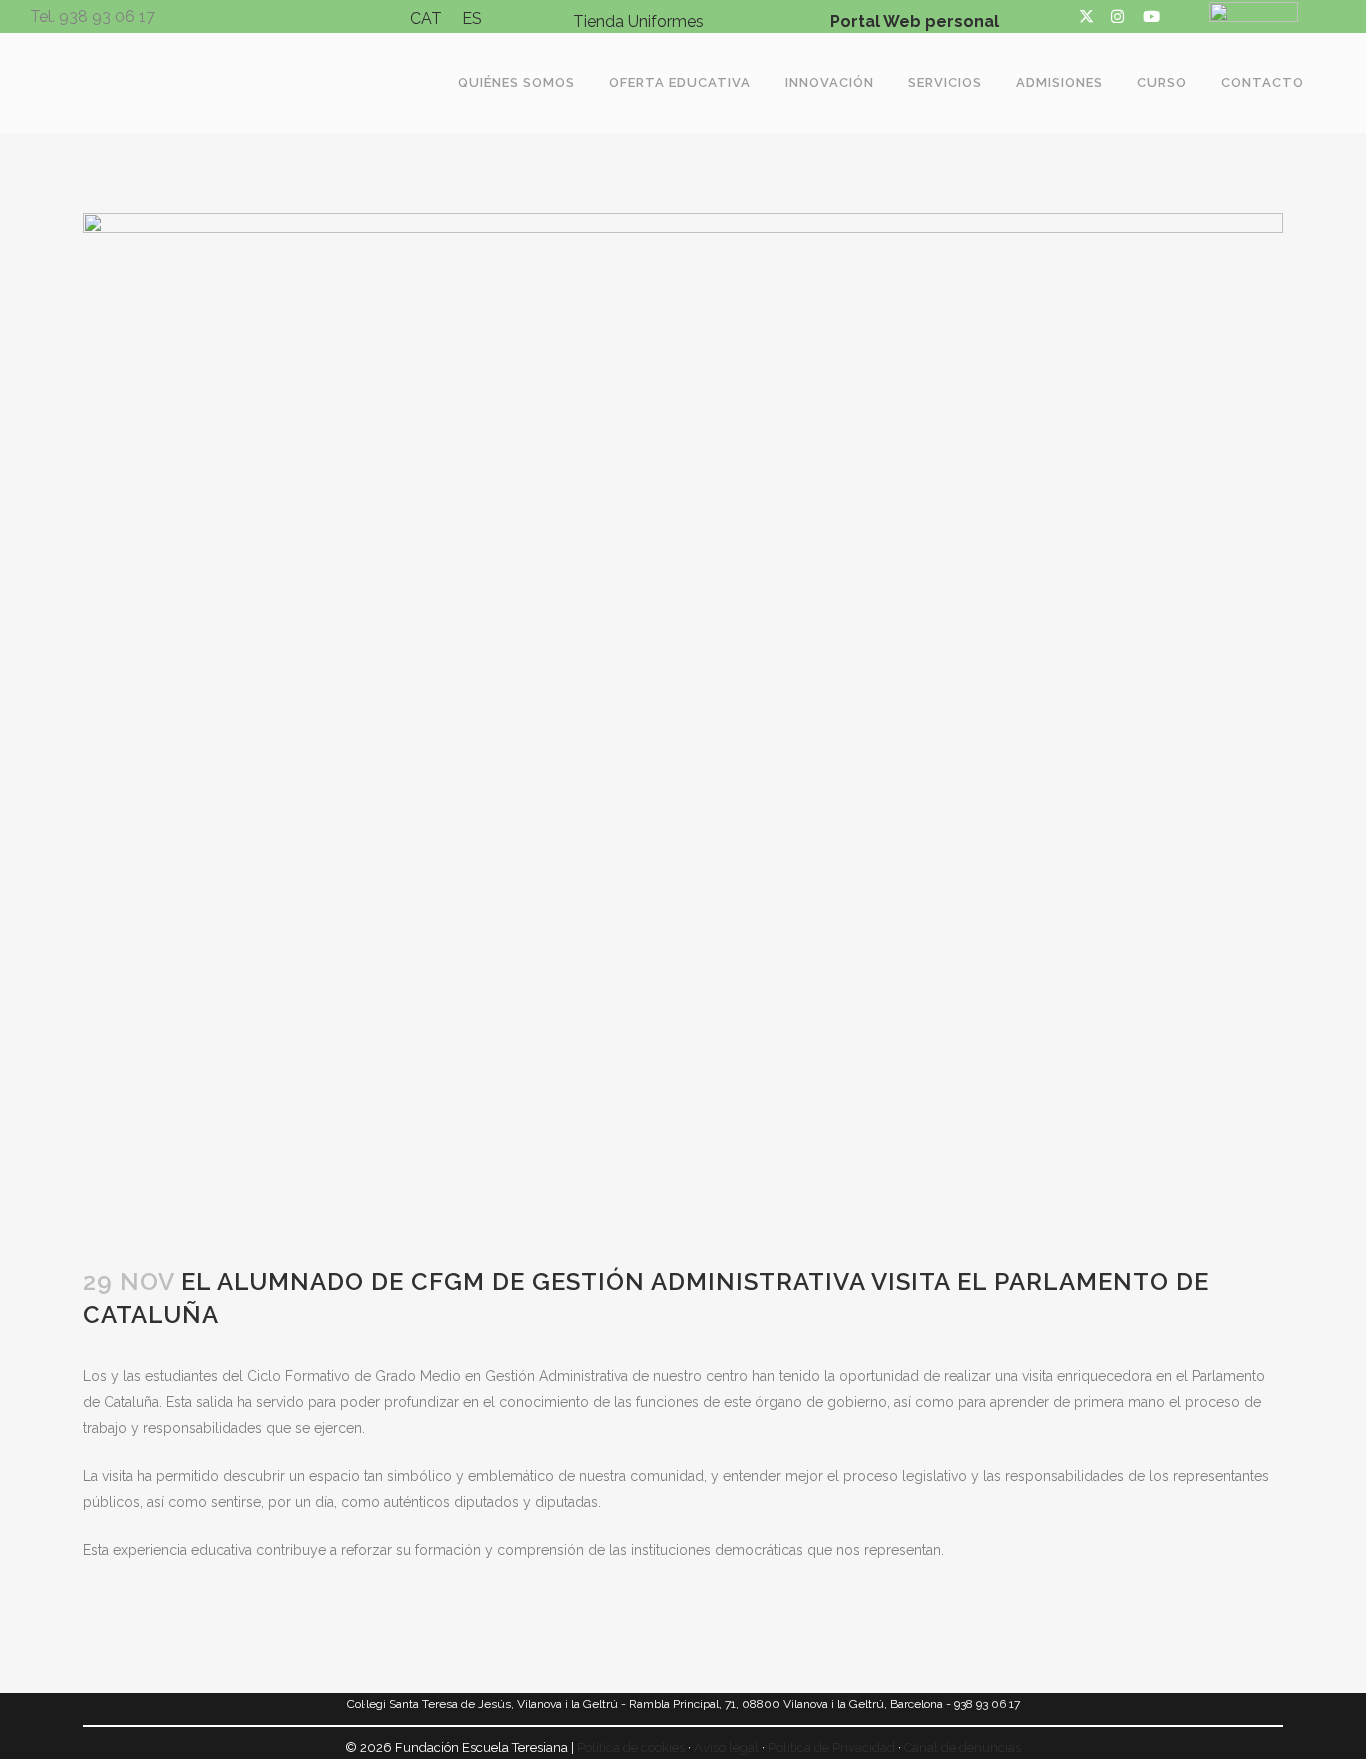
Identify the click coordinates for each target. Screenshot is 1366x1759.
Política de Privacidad (831, 1747)
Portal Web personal (914, 21)
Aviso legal (726, 1747)
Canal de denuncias (962, 1747)
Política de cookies (631, 1747)
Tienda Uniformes (638, 21)
